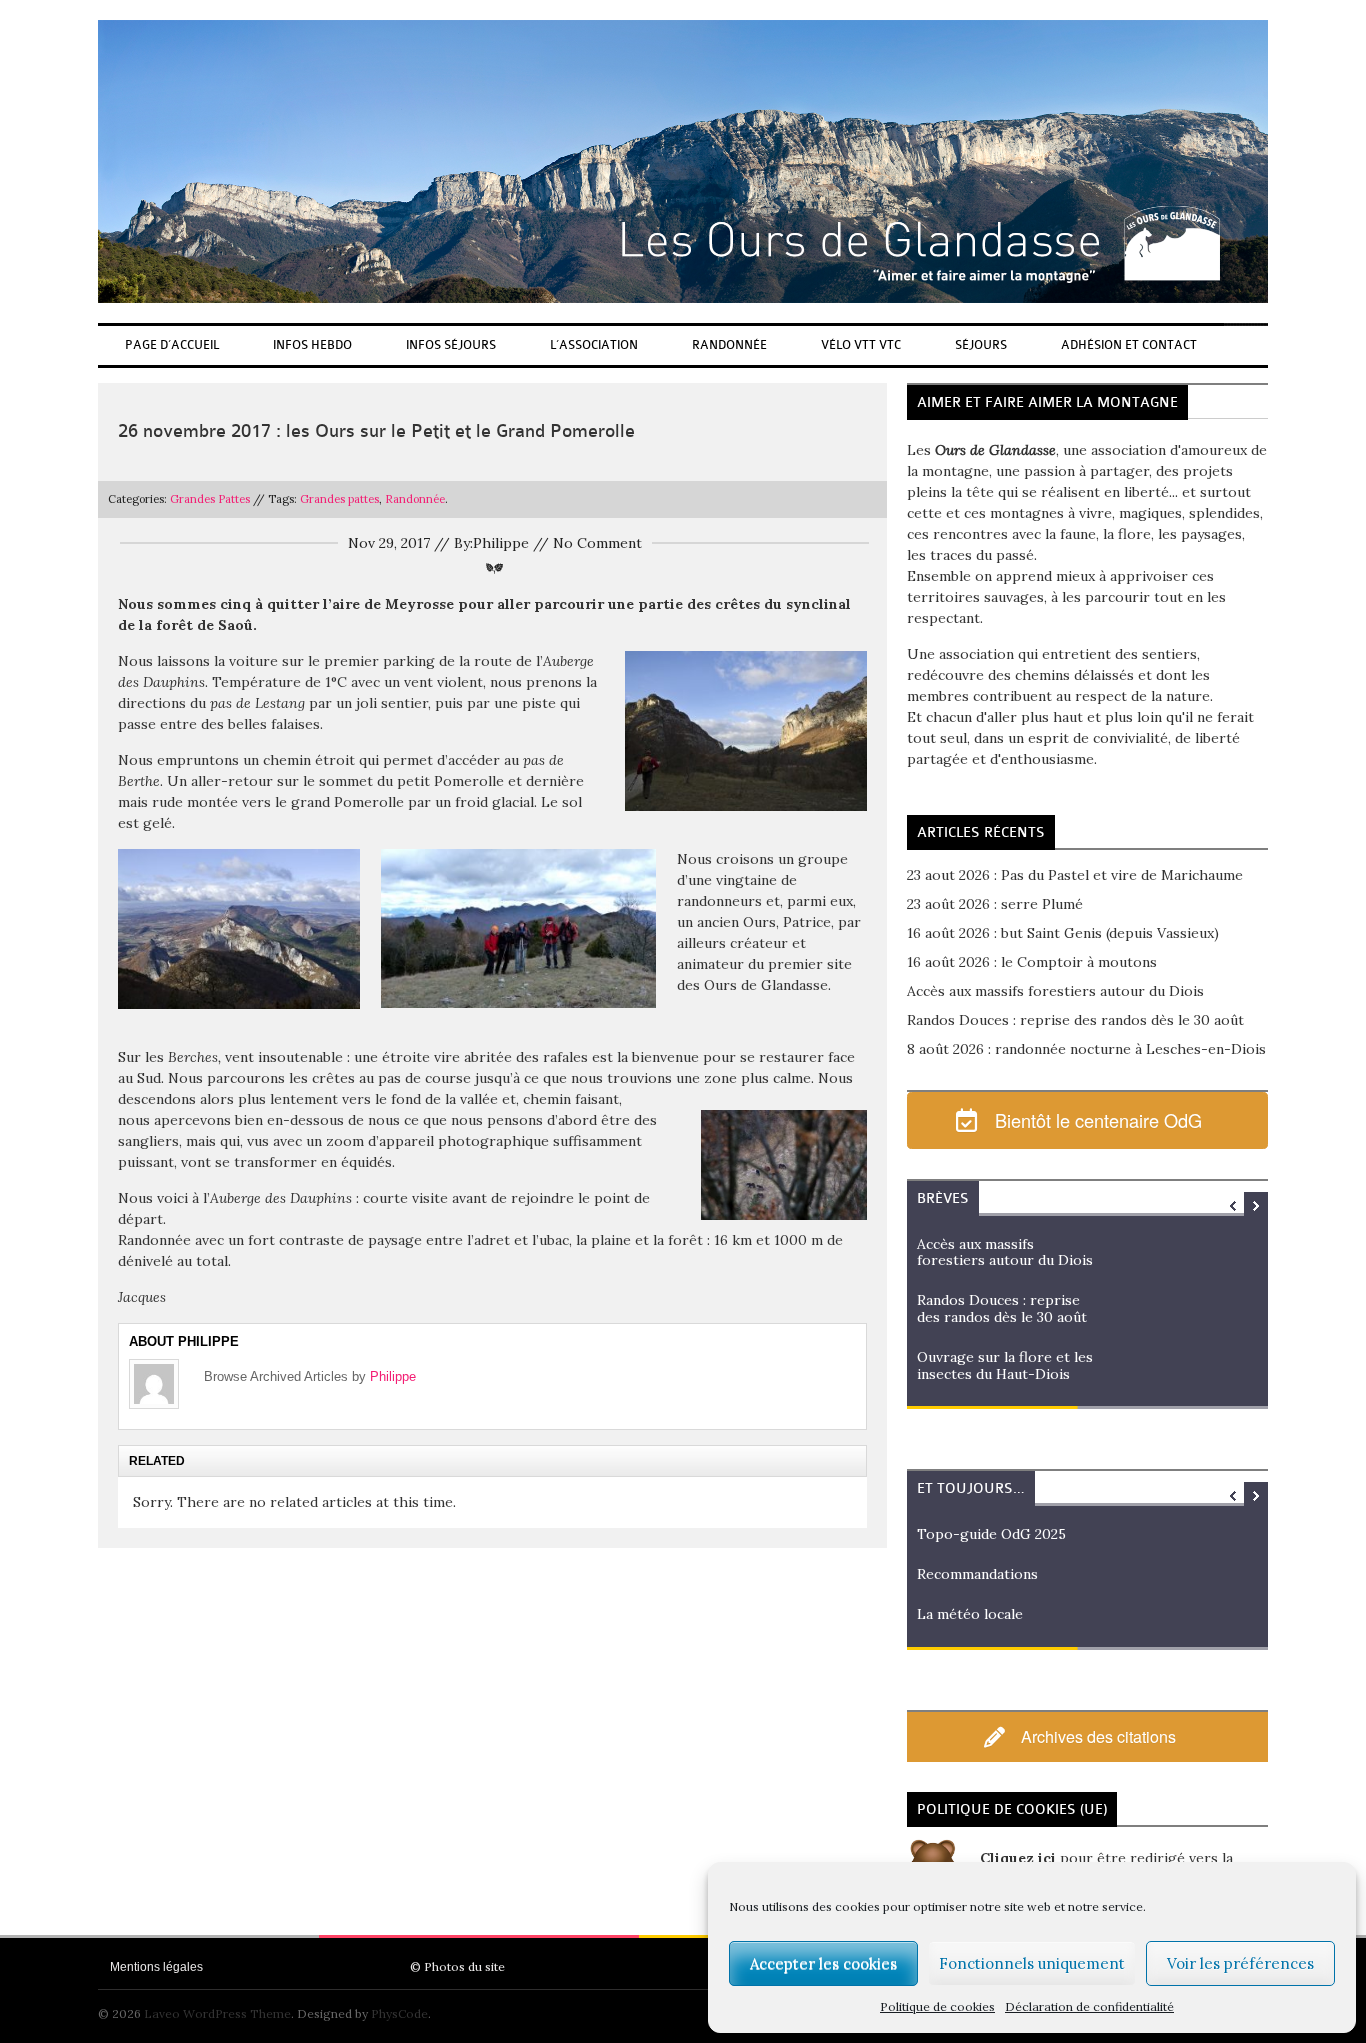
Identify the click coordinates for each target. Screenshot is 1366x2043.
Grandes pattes (339, 499)
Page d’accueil (172, 345)
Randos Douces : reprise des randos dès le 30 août (1075, 1020)
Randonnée (729, 345)
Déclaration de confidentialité (1089, 2006)
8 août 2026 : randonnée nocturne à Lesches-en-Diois (1086, 1049)
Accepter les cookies (823, 1963)
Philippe (393, 1376)
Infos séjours (451, 345)
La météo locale (970, 1614)
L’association (594, 345)
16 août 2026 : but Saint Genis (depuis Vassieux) (1063, 933)
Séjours (981, 345)
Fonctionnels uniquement (1032, 1963)
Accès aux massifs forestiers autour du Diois (1055, 991)
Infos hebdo (312, 345)
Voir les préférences (1240, 1963)
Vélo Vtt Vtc (861, 345)
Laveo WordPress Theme (217, 2013)
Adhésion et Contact (1129, 345)
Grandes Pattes (210, 499)
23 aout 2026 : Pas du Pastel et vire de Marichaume (1075, 875)
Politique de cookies (937, 2006)
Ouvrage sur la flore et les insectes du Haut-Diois (1005, 1365)
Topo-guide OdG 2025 (991, 1534)
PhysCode (399, 2013)
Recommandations (977, 1574)
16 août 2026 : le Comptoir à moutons (1032, 962)
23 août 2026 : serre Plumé (995, 904)
